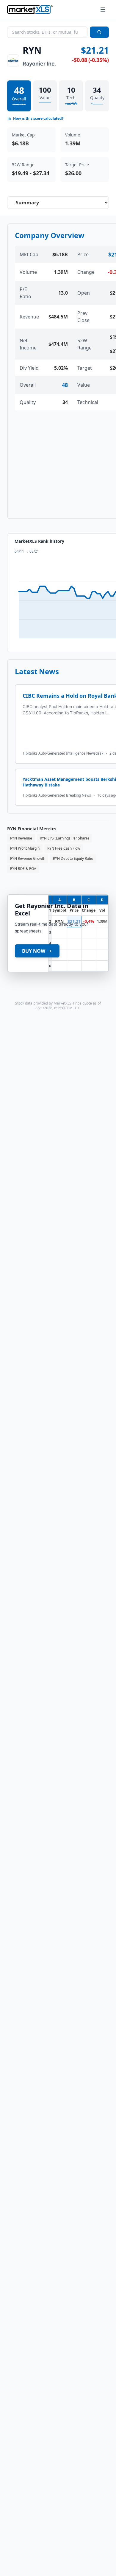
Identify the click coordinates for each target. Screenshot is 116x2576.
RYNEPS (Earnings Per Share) (64, 838)
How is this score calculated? (38, 119)
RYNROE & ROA (23, 869)
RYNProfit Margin (25, 848)
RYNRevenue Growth (28, 858)
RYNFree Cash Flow (64, 848)
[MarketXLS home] (30, 10)
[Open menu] (103, 10)
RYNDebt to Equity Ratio (73, 858)
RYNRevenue (21, 838)
